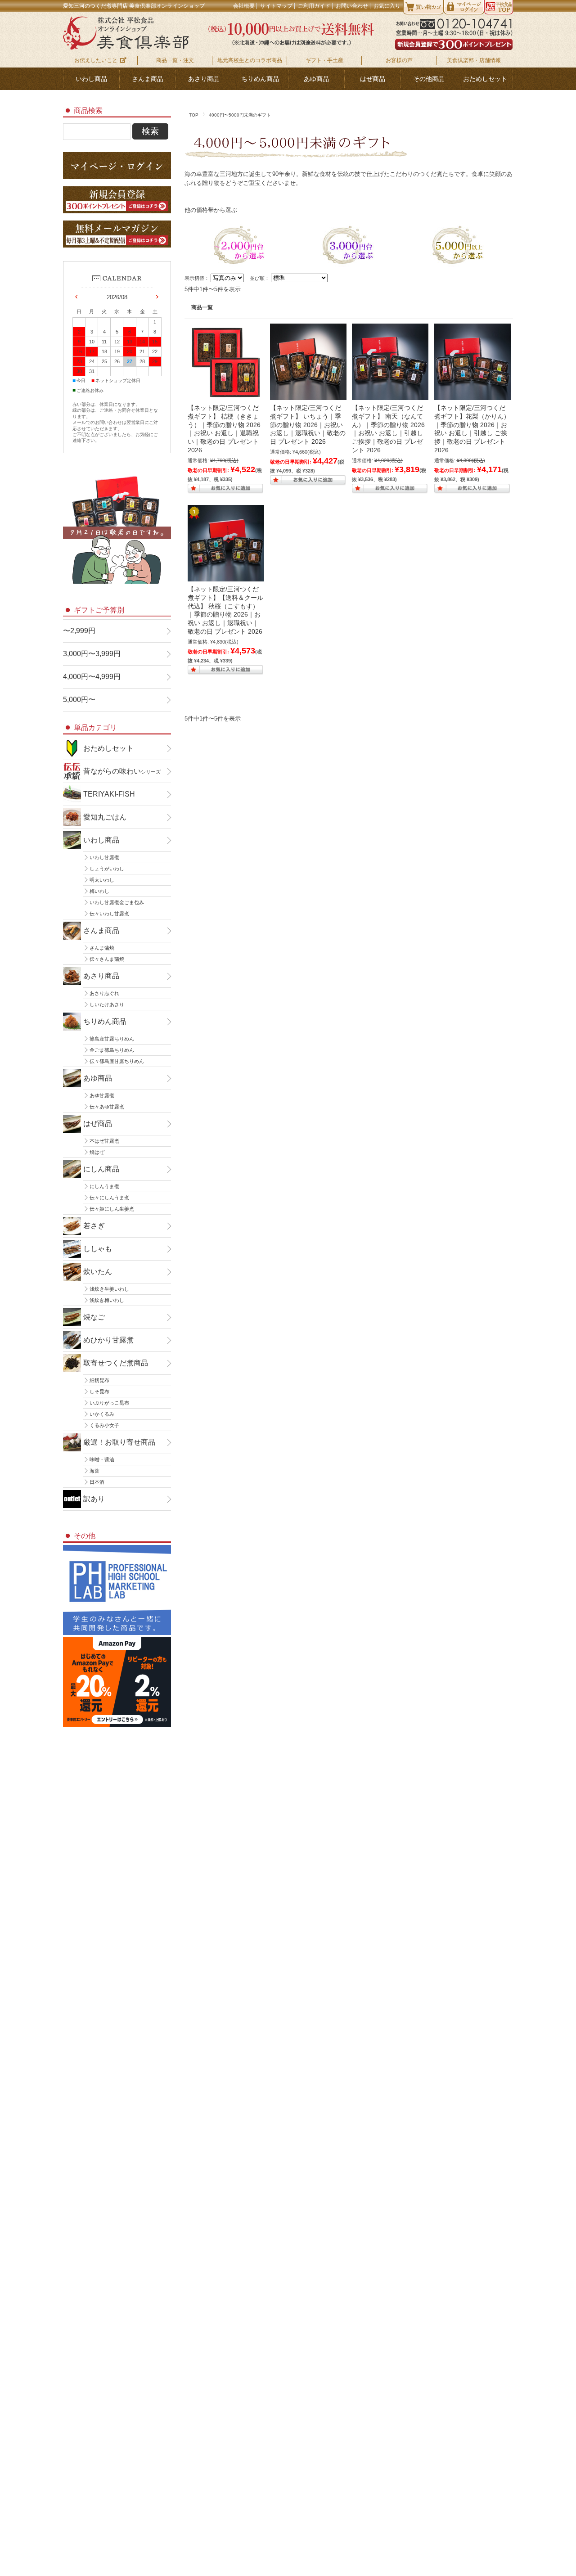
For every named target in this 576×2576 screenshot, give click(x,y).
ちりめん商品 (260, 79)
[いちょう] (308, 396)
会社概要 (244, 6)
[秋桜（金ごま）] (226, 577)
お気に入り (387, 6)
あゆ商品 (316, 79)
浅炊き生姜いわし (109, 1289)
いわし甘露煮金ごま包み (117, 902)
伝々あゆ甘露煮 (107, 1107)
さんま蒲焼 (102, 948)
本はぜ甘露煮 (104, 1141)
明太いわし (102, 880)
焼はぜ (97, 1152)
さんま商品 (148, 79)
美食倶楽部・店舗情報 (474, 60)
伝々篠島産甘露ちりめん (117, 1061)
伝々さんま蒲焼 (107, 959)
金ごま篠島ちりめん (112, 1050)
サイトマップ (276, 6)
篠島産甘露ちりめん (112, 1039)
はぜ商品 (373, 79)
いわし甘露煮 (104, 857)
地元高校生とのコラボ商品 (250, 60)
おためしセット (485, 79)
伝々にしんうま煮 (109, 1198)
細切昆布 (99, 1380)
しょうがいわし (107, 869)
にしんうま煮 (104, 1186)
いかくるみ (102, 1414)
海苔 (94, 1471)
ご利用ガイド (314, 6)
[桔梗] (226, 396)
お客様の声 (399, 60)
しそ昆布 (99, 1392)
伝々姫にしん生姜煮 (112, 1209)
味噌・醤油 (102, 1459)
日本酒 (97, 1482)
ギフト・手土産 (324, 60)
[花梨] (472, 396)
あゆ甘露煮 (102, 1095)
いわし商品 (91, 79)
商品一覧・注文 (175, 60)
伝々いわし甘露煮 (109, 914)
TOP (194, 115)
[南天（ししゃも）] (390, 396)
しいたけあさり (107, 1004)
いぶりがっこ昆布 (109, 1403)
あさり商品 (204, 79)
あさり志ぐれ (104, 993)
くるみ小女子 (104, 1425)
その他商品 (429, 79)
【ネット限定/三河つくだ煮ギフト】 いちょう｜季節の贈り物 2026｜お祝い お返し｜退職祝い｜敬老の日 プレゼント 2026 (308, 425)
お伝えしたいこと (96, 60)
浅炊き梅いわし (107, 1300)
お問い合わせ (352, 6)
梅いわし (99, 891)
